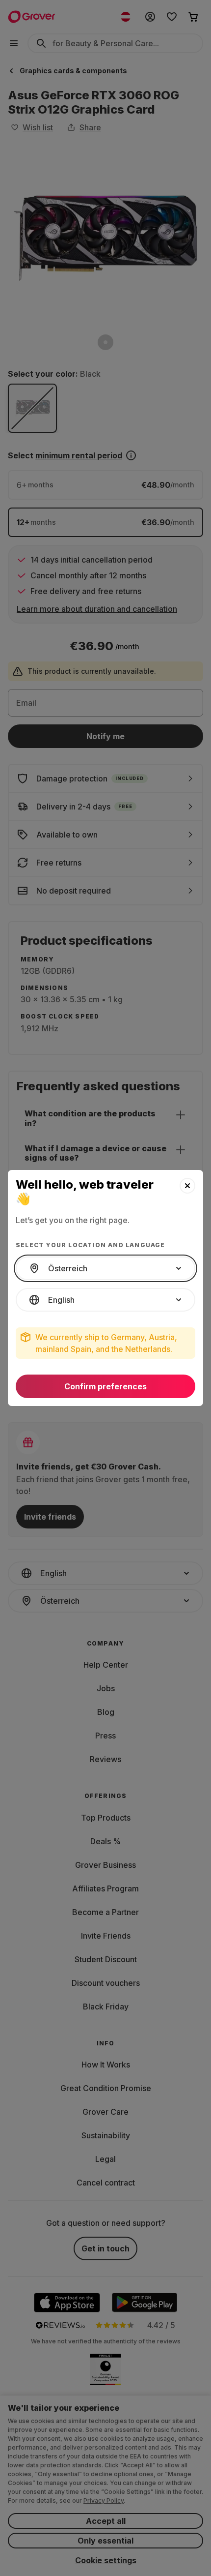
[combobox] (105, 1268)
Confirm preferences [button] (105, 1386)
